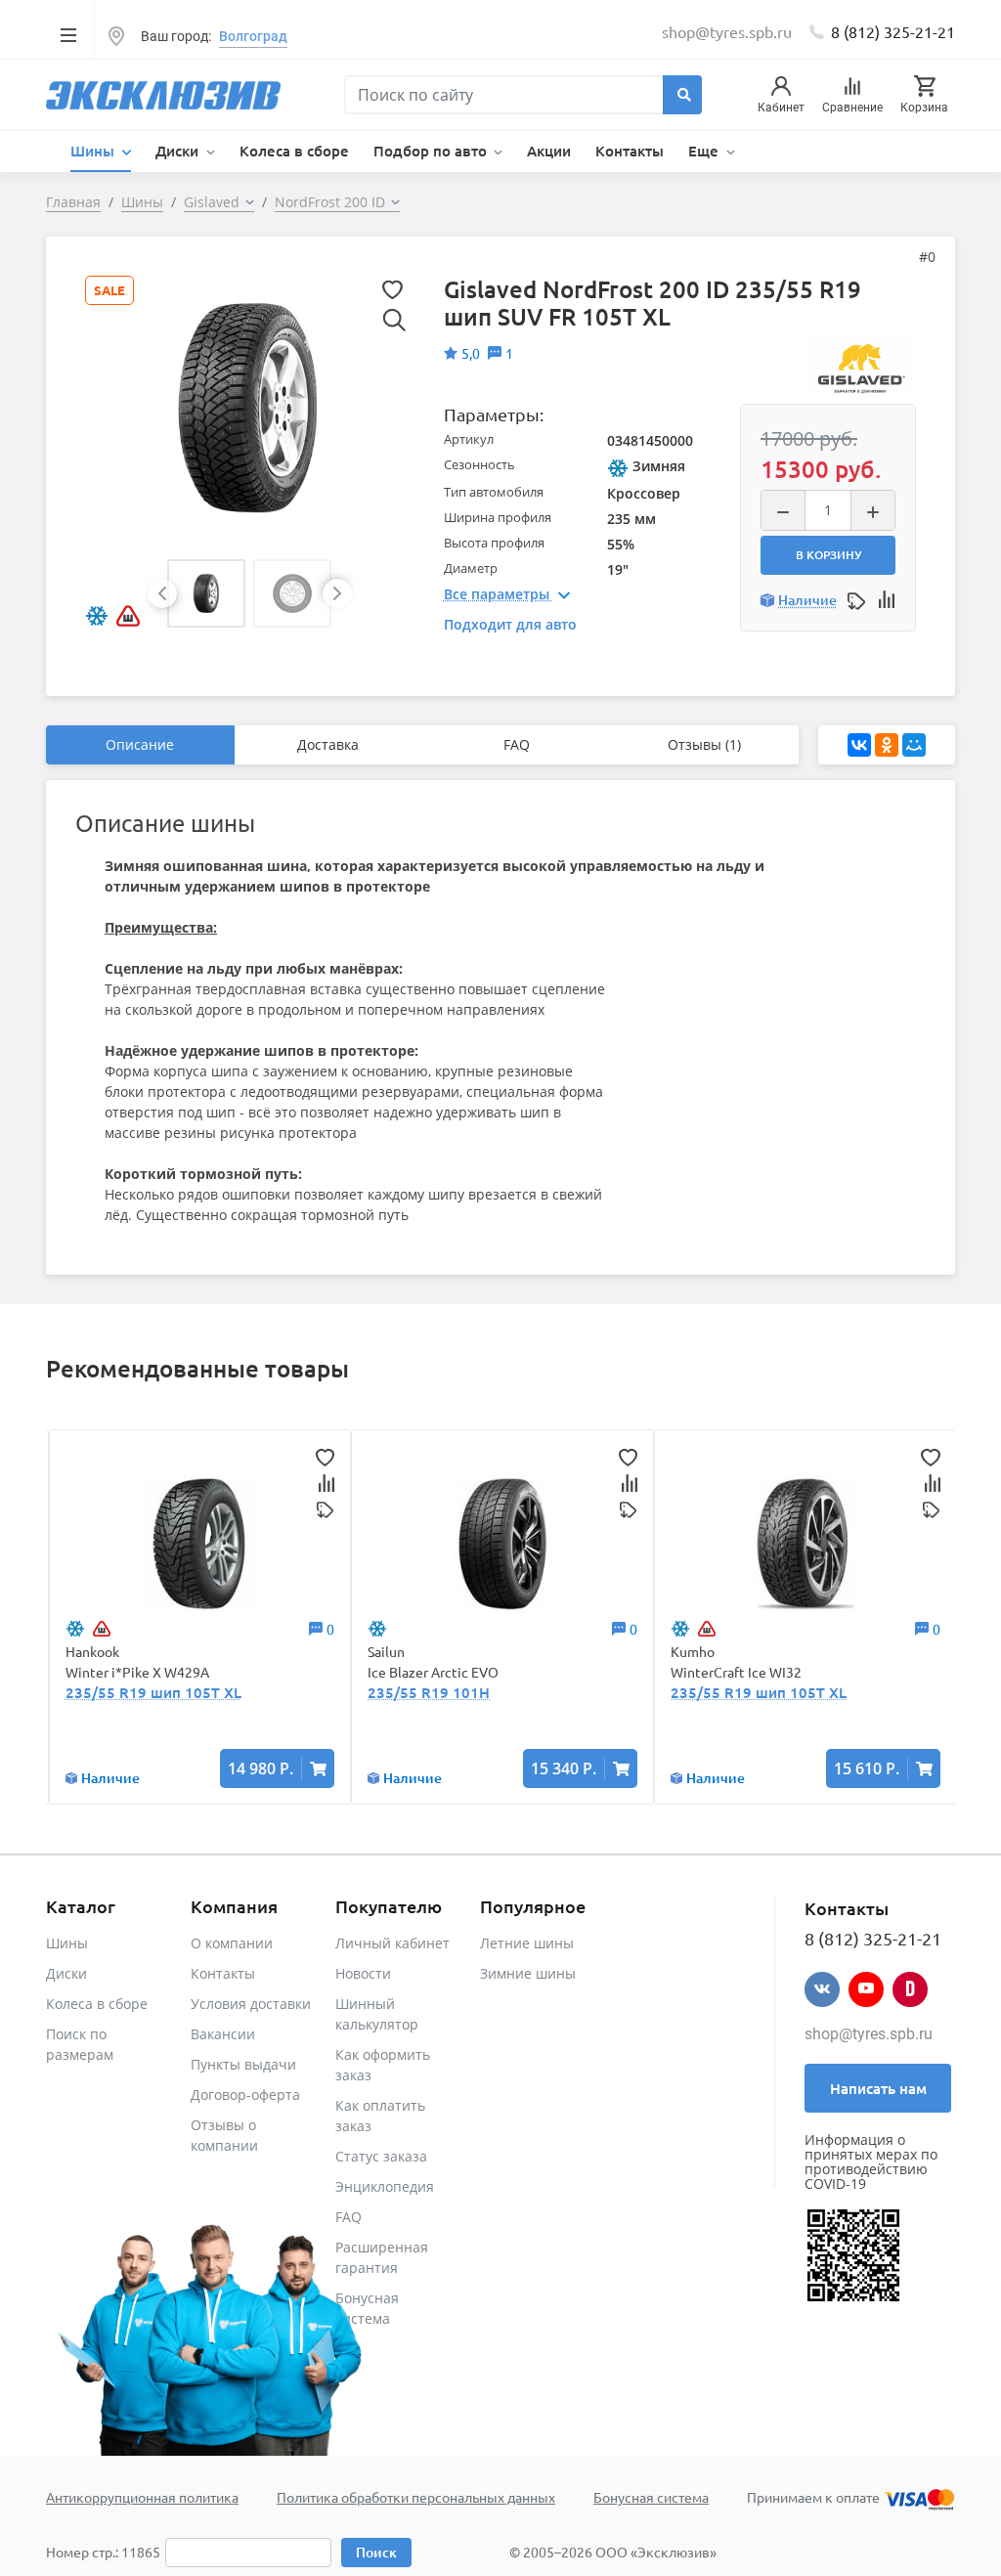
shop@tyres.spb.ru (869, 2034)
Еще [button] (705, 151)
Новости (363, 1973)
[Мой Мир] (914, 745)
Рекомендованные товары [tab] (197, 1368)
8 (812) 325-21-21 (893, 31)
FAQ (517, 744)
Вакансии (223, 2034)
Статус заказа (381, 2156)
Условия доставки (251, 2004)
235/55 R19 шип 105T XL (153, 1692)
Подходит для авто (510, 624)
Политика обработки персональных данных (416, 2497)
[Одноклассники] (887, 745)
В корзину (828, 555)
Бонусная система (651, 2497)
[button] (206, 593)
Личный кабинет (392, 1943)
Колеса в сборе (294, 151)
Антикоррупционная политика (142, 2497)
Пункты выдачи (243, 2064)
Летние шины (527, 1943)
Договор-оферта (245, 2095)
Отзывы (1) (704, 744)
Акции (549, 151)
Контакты (630, 151)
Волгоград (253, 36)
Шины (67, 1943)
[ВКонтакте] (859, 745)
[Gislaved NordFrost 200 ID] (248, 406)
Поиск (376, 2552)
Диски (66, 1973)
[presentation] (162, 593)
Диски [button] (179, 151)
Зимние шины (528, 1973)
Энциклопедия (385, 2186)
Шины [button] (94, 151)
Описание (140, 744)
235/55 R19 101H (429, 1692)
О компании (232, 1943)
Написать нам (878, 2088)
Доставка (328, 744)
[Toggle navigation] (68, 34)
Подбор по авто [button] (432, 151)
